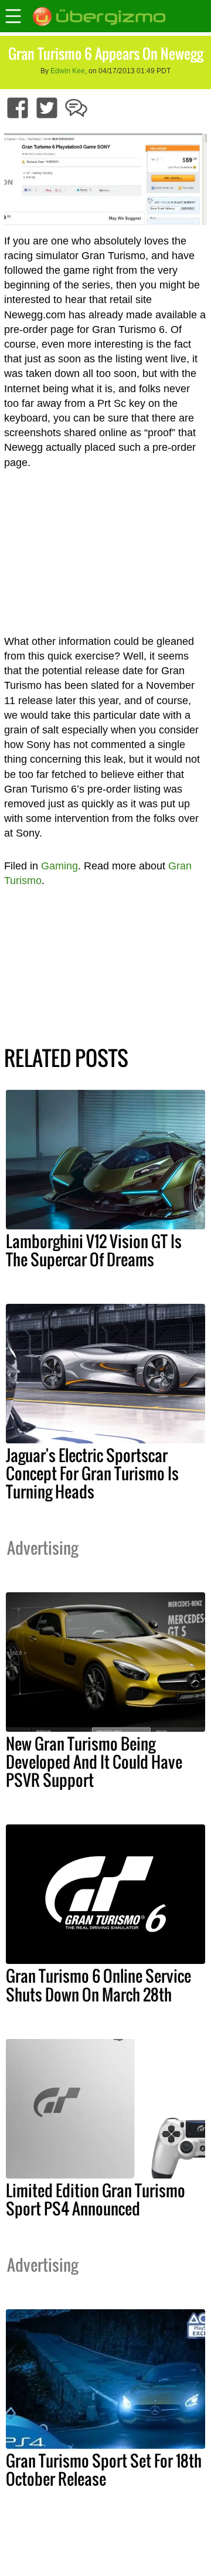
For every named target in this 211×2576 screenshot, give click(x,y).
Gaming (59, 866)
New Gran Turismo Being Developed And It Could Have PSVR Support (94, 1762)
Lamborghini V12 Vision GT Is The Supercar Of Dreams (94, 1250)
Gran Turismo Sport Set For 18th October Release (104, 2470)
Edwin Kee (68, 71)
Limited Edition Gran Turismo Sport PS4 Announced (96, 2199)
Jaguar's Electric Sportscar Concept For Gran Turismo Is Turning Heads (92, 1473)
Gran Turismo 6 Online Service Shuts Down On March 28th (98, 1985)
